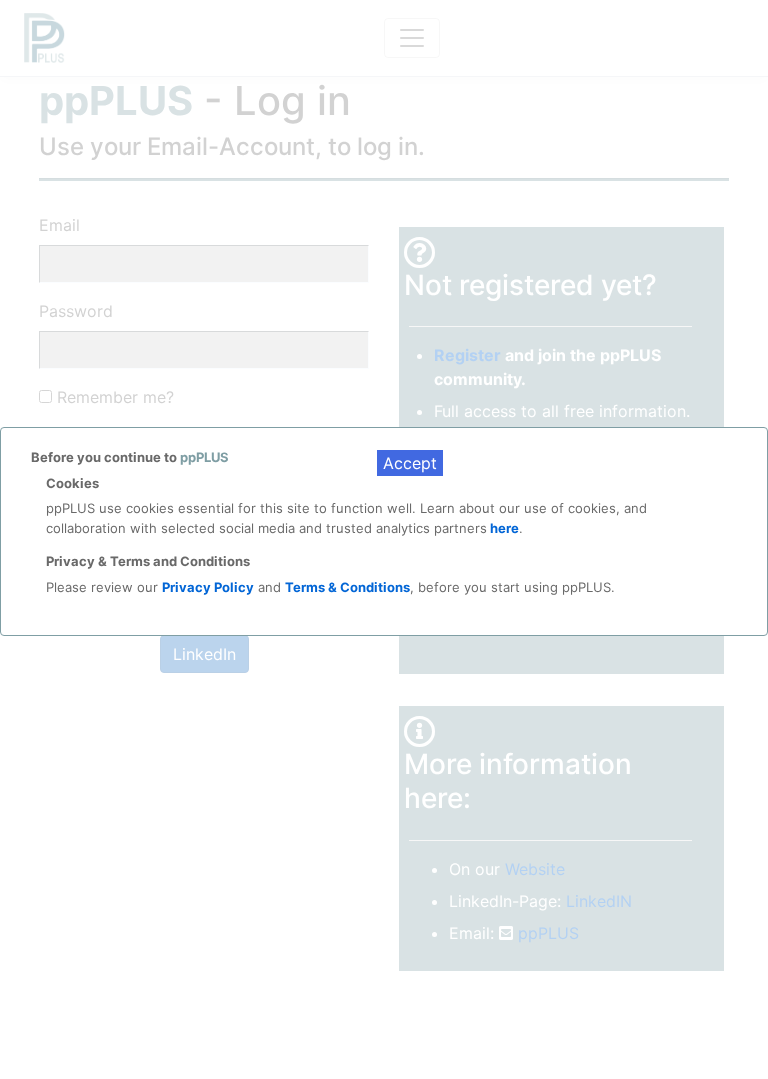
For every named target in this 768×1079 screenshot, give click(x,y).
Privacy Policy (208, 587)
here (503, 528)
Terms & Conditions (347, 587)
